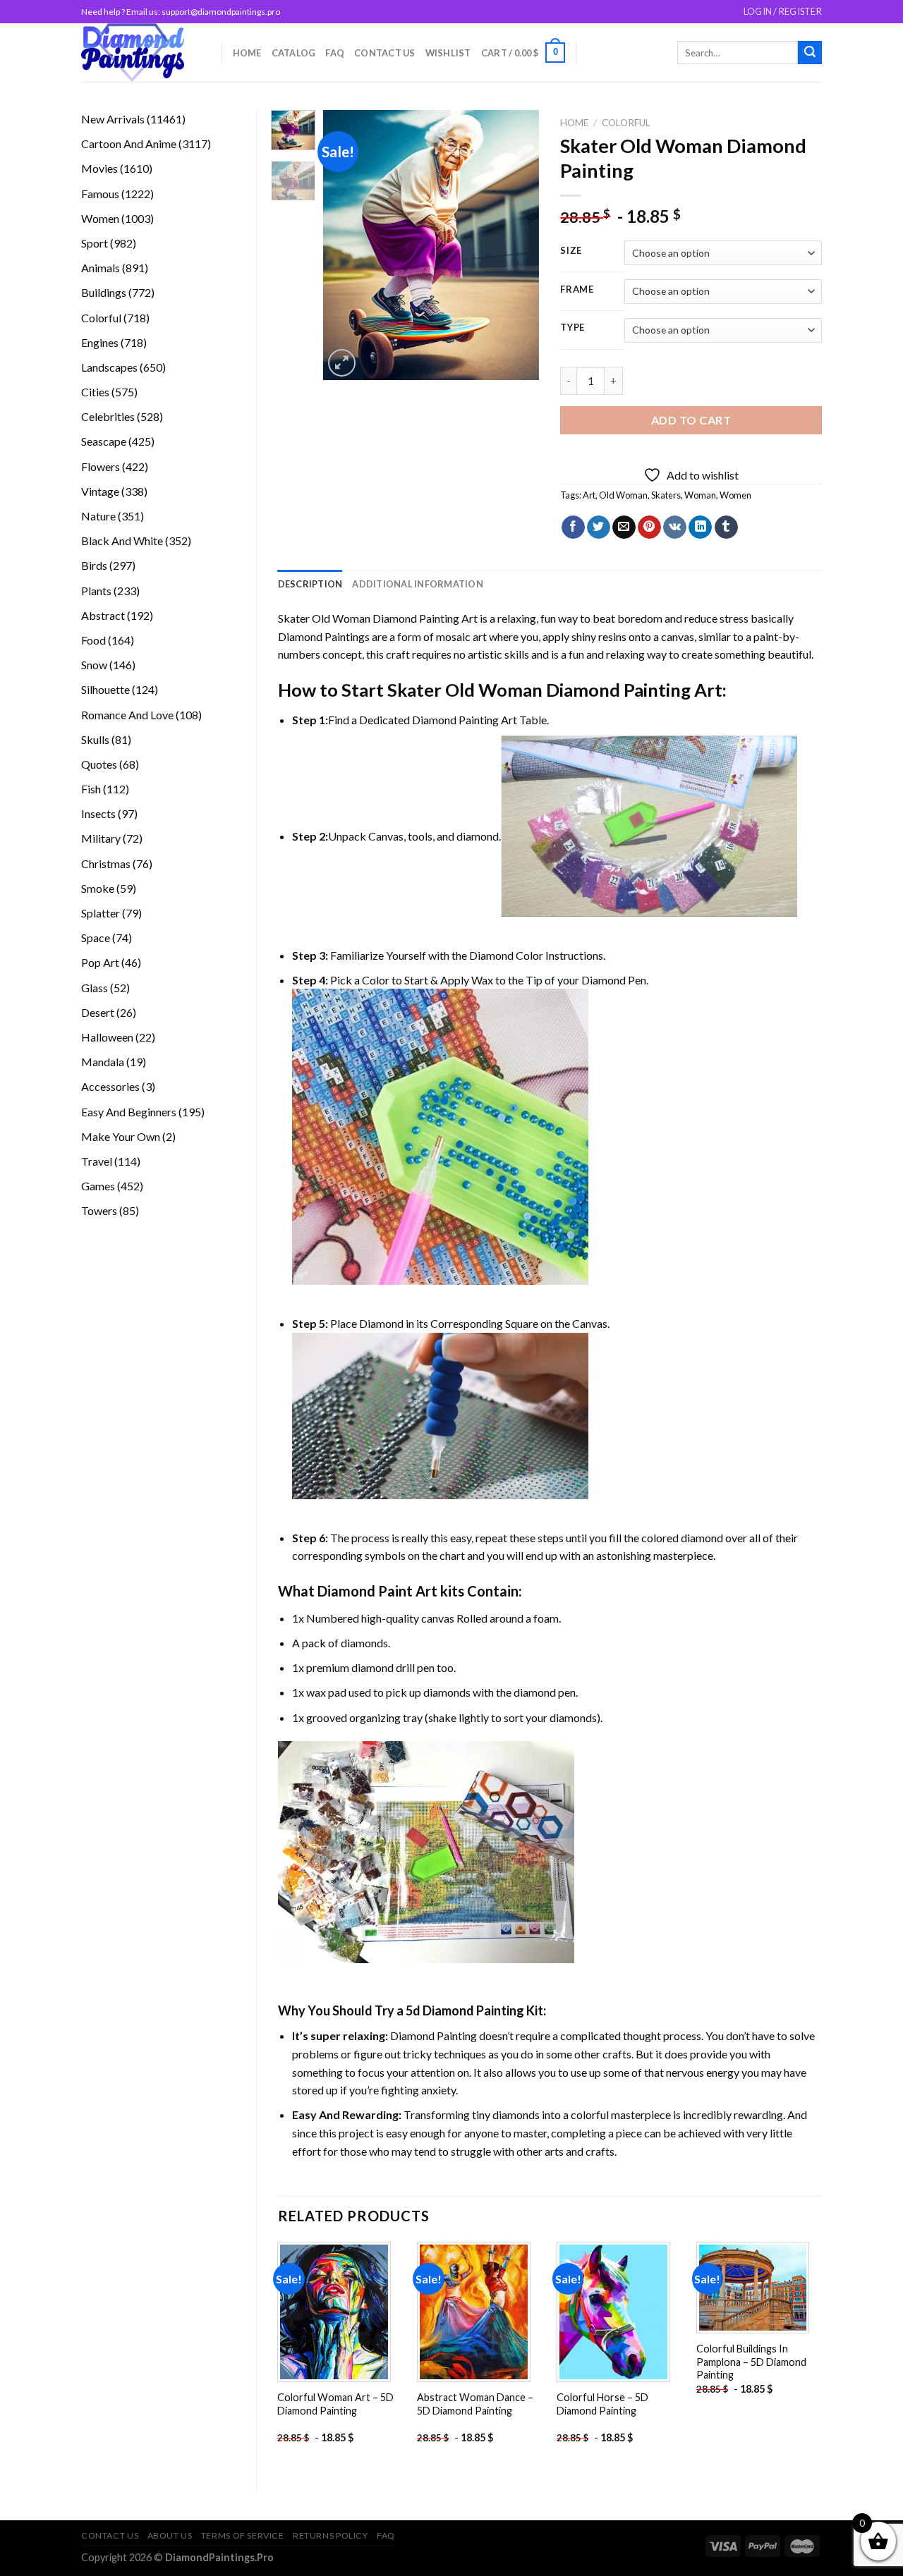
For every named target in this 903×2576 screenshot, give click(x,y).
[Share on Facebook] (573, 527)
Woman (700, 495)
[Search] (810, 53)
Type (572, 328)
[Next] (517, 245)
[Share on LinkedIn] (700, 527)
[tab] (310, 584)
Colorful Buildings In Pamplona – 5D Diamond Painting (751, 2362)
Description (310, 584)
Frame (577, 290)
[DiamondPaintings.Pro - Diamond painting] (141, 53)
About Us (170, 2535)
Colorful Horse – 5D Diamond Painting (602, 2404)
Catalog (294, 53)
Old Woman (623, 495)
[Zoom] (342, 363)
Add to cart (691, 420)
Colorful (626, 123)
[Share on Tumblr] (726, 527)
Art (589, 495)
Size (571, 251)
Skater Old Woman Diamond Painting (370, 618)
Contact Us (385, 53)
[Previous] (346, 245)
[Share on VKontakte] (675, 527)
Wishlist (448, 53)
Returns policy (331, 2535)
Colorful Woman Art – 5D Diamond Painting (335, 2404)
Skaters (666, 495)
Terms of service (243, 2535)
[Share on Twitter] (599, 527)
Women (735, 495)
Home (247, 53)
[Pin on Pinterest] (649, 527)
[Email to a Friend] (624, 527)
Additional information (418, 584)
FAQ (335, 53)
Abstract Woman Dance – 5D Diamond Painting (475, 2404)
